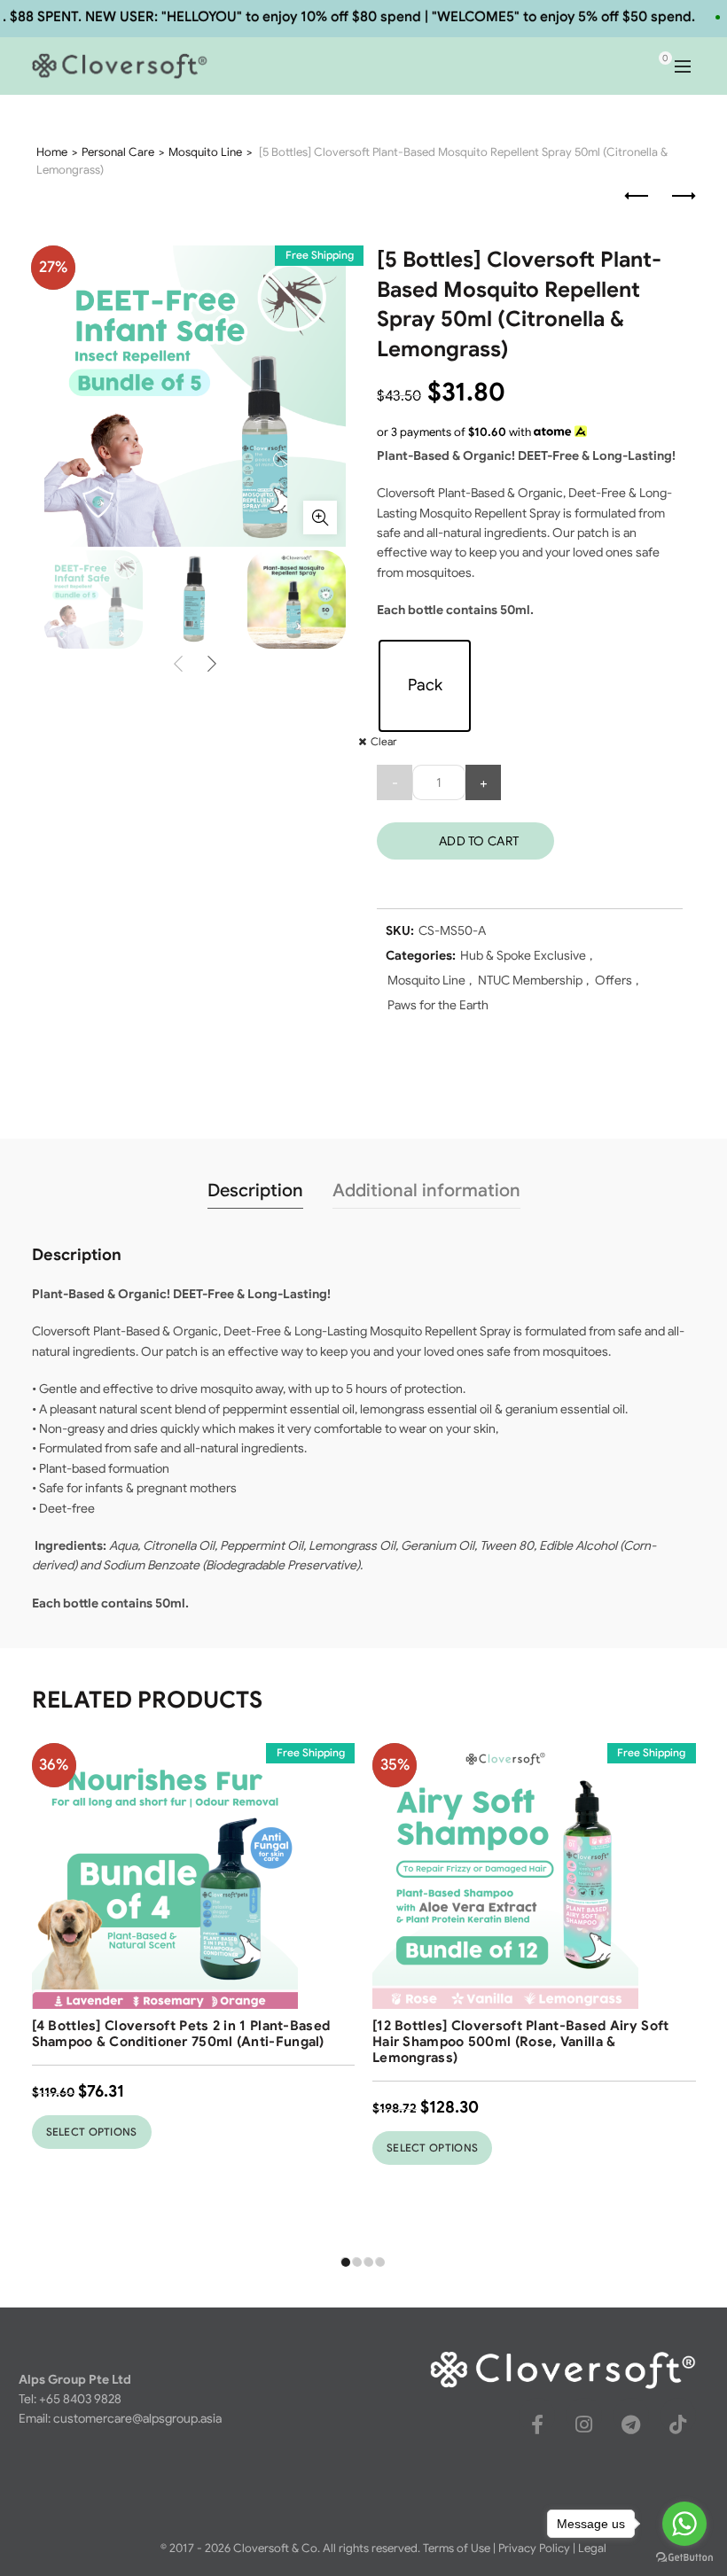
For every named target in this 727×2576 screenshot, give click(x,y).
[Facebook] (537, 2424)
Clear (383, 741)
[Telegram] (631, 2424)
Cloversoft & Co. (277, 2548)
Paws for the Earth (438, 1005)
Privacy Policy (534, 2548)
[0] (650, 66)
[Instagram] (584, 2424)
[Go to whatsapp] (684, 2524)
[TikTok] (678, 2424)
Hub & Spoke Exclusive (523, 955)
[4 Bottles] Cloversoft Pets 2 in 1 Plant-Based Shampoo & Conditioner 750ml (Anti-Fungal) (181, 2034)
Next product (683, 197)
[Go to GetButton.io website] (684, 2558)
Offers (614, 980)
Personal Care (118, 152)
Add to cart (479, 841)
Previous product (638, 197)
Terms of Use (457, 2548)
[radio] (425, 686)
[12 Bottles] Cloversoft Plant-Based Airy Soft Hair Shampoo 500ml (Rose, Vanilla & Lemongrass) (521, 2042)
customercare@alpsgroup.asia (137, 2418)
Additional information (426, 1191)
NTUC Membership (530, 980)
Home (52, 152)
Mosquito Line (205, 152)
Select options (92, 2132)
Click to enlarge (320, 518)
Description (255, 1191)
